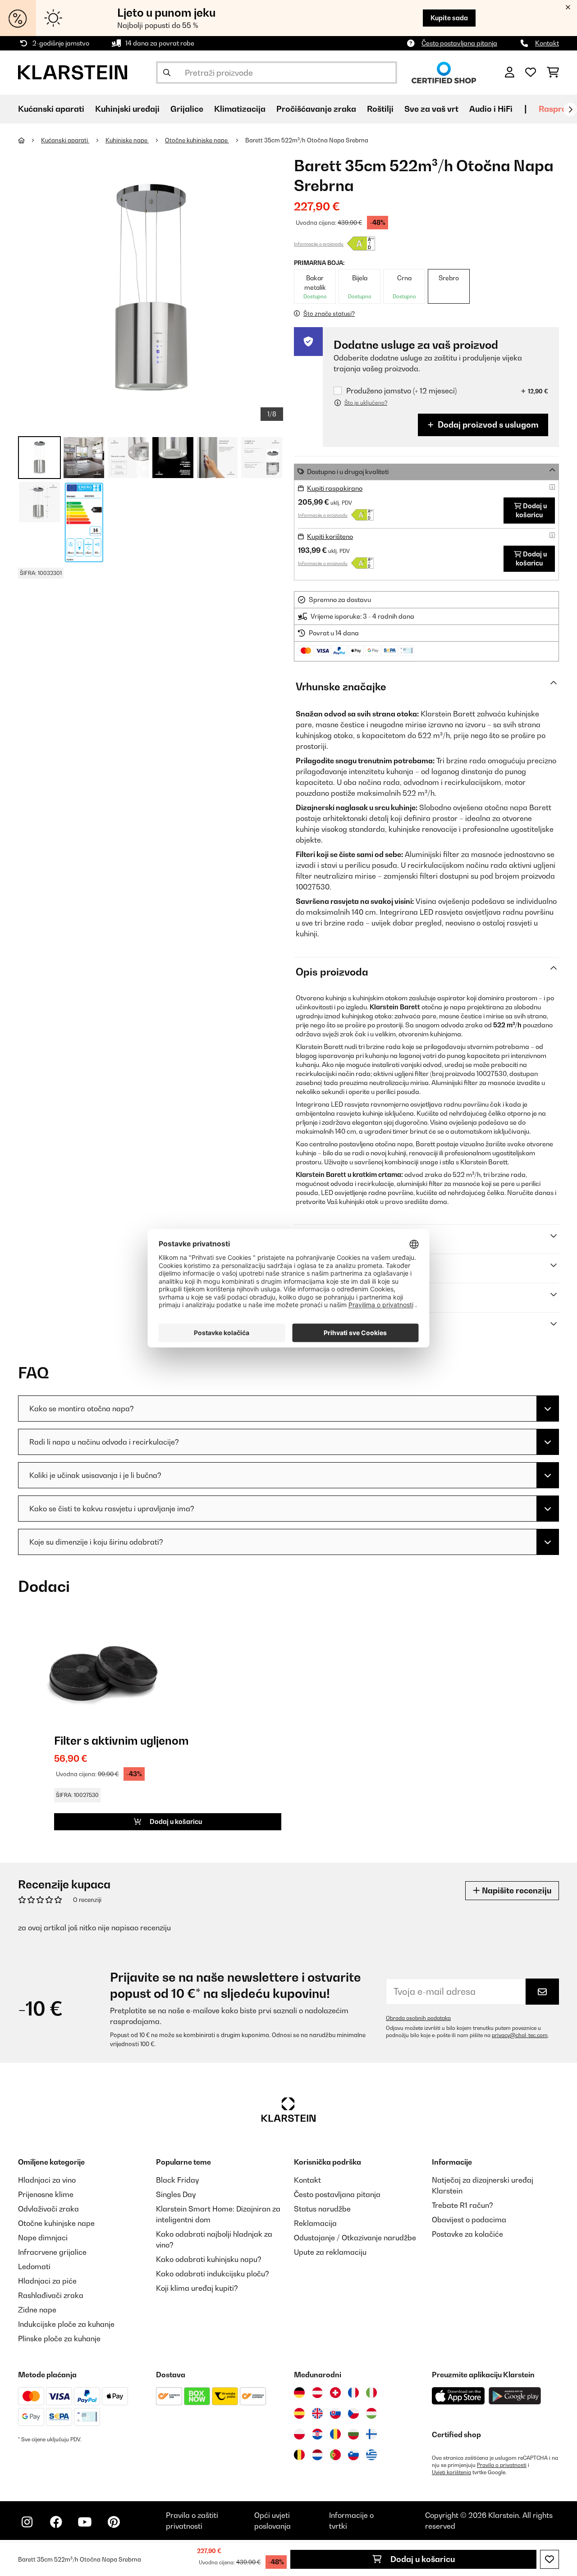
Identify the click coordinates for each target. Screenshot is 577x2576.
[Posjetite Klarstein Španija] (299, 2413)
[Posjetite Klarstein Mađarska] (371, 2413)
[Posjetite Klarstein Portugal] (335, 2455)
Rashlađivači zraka (51, 2295)
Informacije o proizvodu (319, 244)
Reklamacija (315, 2223)
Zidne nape (37, 2310)
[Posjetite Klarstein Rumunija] (335, 2434)
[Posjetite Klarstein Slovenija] (353, 2455)
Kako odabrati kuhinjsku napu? (209, 2259)
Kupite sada (449, 18)
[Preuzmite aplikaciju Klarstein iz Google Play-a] (515, 2396)
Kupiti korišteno (330, 536)
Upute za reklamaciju (330, 2252)
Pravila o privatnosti (502, 2465)
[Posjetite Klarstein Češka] (353, 2413)
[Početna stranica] (30, 140)
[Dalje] (570, 109)
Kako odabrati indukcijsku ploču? (213, 2274)
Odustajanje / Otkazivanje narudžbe (355, 2238)
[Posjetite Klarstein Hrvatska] (317, 2434)
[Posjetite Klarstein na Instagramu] (27, 2522)
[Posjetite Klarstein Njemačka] (299, 2393)
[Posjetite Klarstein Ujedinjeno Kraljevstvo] (317, 2413)
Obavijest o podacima (469, 2220)
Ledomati (34, 2266)
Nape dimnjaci (43, 2238)
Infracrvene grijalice (52, 2252)
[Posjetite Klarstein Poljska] (299, 2434)
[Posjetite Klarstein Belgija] (299, 2455)
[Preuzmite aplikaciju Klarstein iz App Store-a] (458, 2396)
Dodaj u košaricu (422, 2559)
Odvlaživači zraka (48, 2209)
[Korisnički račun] (510, 73)
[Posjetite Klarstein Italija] (371, 2393)
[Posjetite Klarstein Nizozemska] (317, 2455)
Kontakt (547, 43)
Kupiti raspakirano (335, 488)
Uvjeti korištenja (451, 2472)
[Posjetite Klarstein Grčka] (371, 2455)
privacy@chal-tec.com (520, 2035)
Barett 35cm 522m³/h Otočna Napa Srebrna (307, 140)
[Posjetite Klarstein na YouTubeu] (85, 2522)
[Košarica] (553, 73)
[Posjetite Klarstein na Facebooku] (56, 2522)
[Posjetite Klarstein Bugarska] (353, 2434)
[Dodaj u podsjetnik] (550, 2559)
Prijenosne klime (46, 2194)
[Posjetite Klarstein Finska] (371, 2434)
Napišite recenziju (516, 1890)
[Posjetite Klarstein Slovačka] (335, 2413)
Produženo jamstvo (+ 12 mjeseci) (401, 391)
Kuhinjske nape (127, 140)
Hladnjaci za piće (47, 2281)
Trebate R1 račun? (463, 2205)
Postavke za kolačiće (467, 2234)
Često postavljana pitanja (459, 43)
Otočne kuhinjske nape (197, 140)
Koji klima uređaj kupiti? (197, 2288)
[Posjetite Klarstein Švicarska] (335, 2393)
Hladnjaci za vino (47, 2180)
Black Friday (177, 2180)
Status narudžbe (322, 2209)
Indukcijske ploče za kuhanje (66, 2324)
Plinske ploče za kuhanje (59, 2339)
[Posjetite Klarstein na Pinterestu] (114, 2522)
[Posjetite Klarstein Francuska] (353, 2393)
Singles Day (176, 2194)
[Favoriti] (531, 73)
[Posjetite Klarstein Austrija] (317, 2393)
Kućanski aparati (65, 140)
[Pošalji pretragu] (167, 73)
